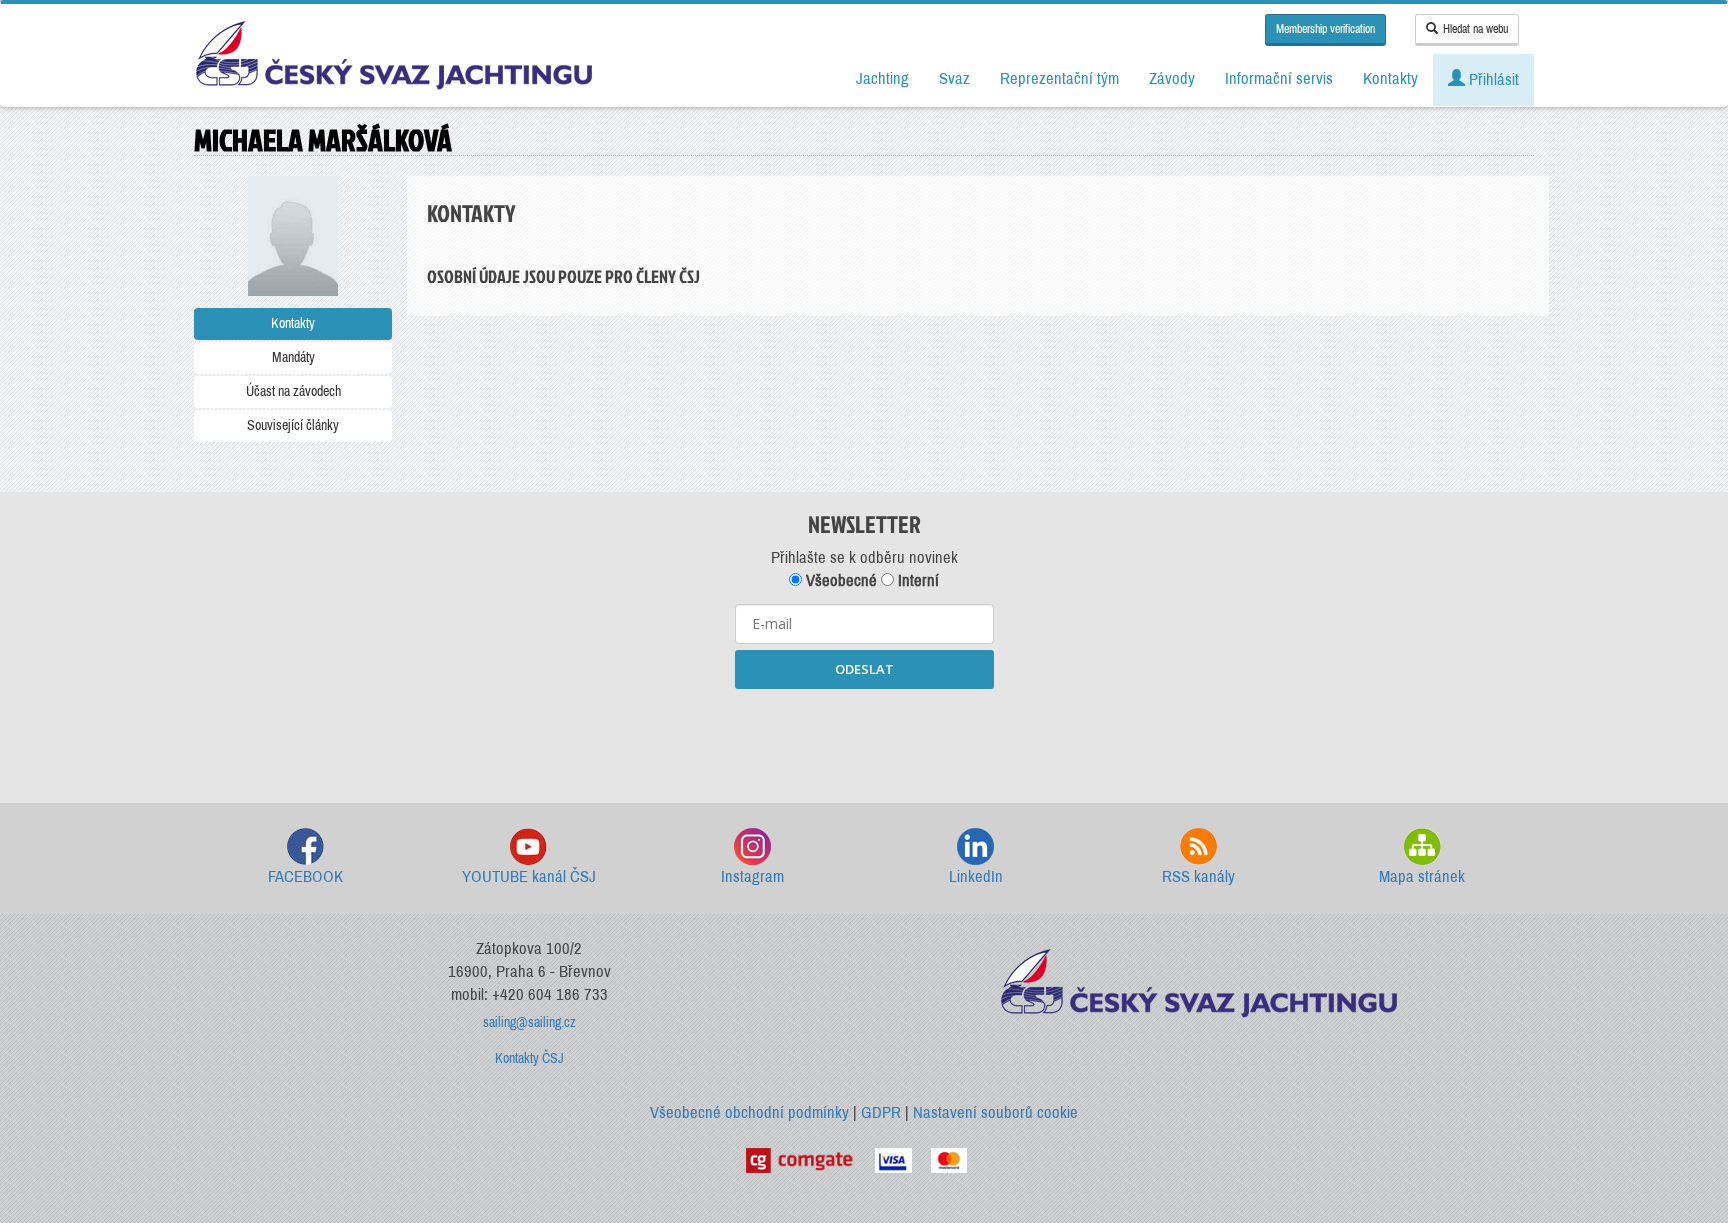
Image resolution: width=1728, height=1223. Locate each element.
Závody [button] (1172, 78)
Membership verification (1325, 29)
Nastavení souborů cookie (995, 1112)
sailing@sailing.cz (529, 1022)
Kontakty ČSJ (529, 1058)
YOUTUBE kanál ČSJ (529, 876)
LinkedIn (976, 876)
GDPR (881, 1112)
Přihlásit (1492, 79)
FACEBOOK (305, 876)
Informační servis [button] (1279, 78)
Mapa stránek (1422, 876)
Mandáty (293, 357)
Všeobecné (839, 580)
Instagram (752, 876)
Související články (293, 425)
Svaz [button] (954, 78)
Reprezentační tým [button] (1059, 78)
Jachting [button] (882, 78)
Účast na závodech (293, 391)
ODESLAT (864, 669)
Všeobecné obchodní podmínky (749, 1112)
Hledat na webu (1475, 29)
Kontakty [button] (1390, 78)
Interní (916, 580)
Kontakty (293, 323)
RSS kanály (1198, 876)
